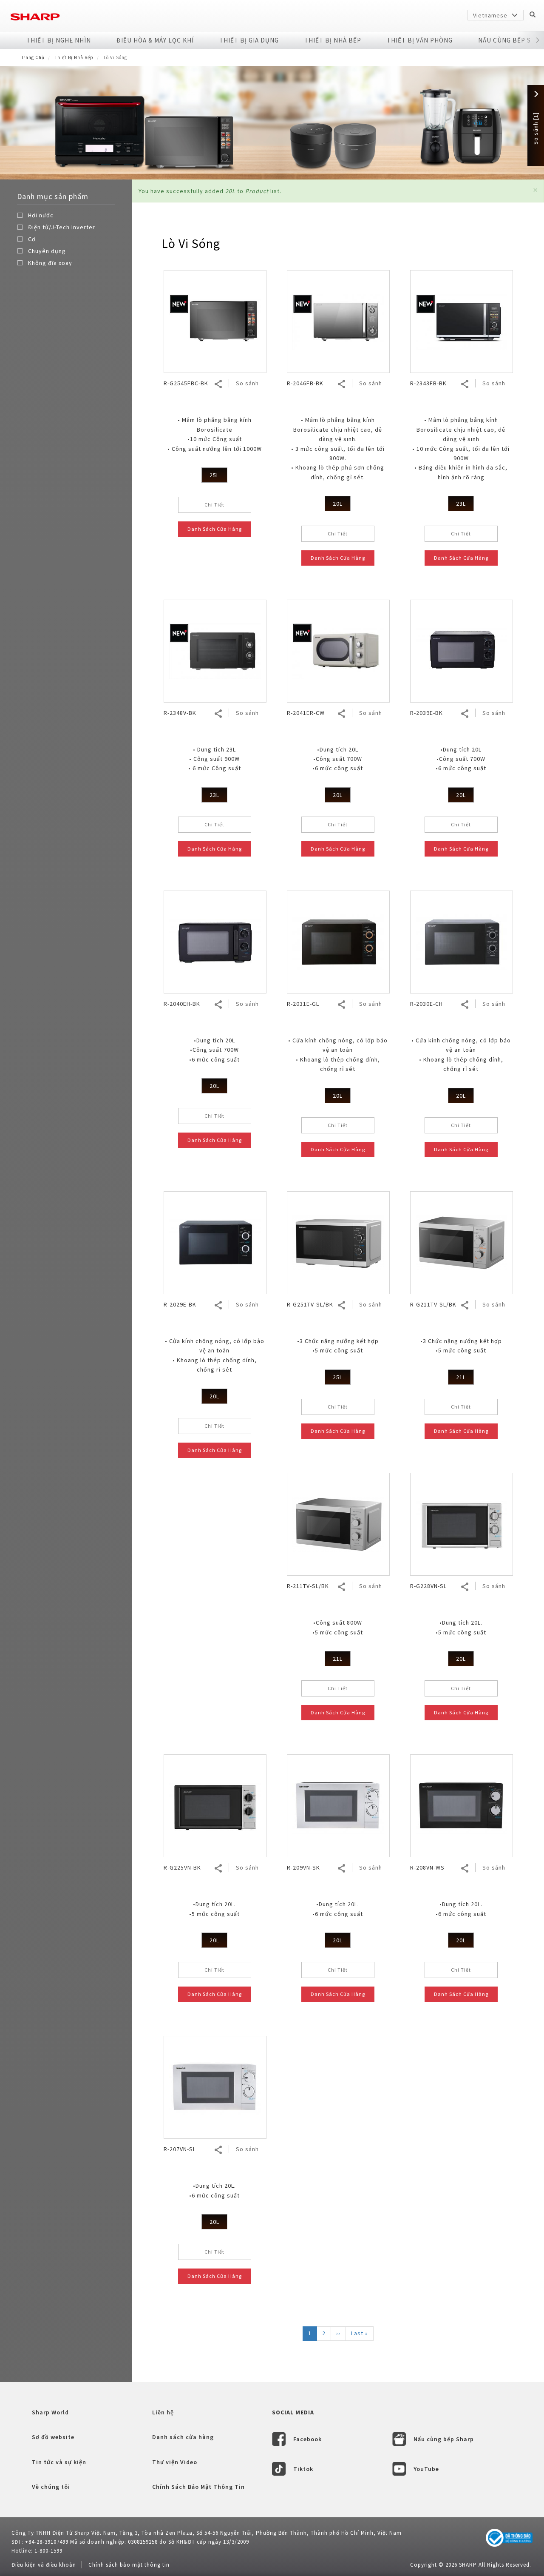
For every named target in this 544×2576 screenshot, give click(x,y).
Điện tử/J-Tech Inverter (62, 227)
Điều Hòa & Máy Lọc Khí (155, 40)
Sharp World (50, 2412)
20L (338, 504)
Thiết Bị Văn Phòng (420, 40)
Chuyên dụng (47, 251)
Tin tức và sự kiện (59, 2462)
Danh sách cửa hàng (183, 2437)
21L (461, 1377)
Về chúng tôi (51, 2487)
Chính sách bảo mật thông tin (129, 2565)
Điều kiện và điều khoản (44, 2565)
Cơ (32, 239)
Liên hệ (163, 2412)
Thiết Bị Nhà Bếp (333, 40)
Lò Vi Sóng (191, 243)
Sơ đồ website (53, 2437)
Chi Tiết (214, 505)
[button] (537, 40)
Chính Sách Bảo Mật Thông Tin (198, 2487)
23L (461, 504)
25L (214, 475)
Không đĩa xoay (50, 263)
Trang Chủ (33, 57)
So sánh (247, 383)
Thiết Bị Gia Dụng (249, 40)
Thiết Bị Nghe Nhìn (59, 40)
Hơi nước (41, 215)
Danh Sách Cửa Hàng (215, 529)
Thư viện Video (175, 2462)
